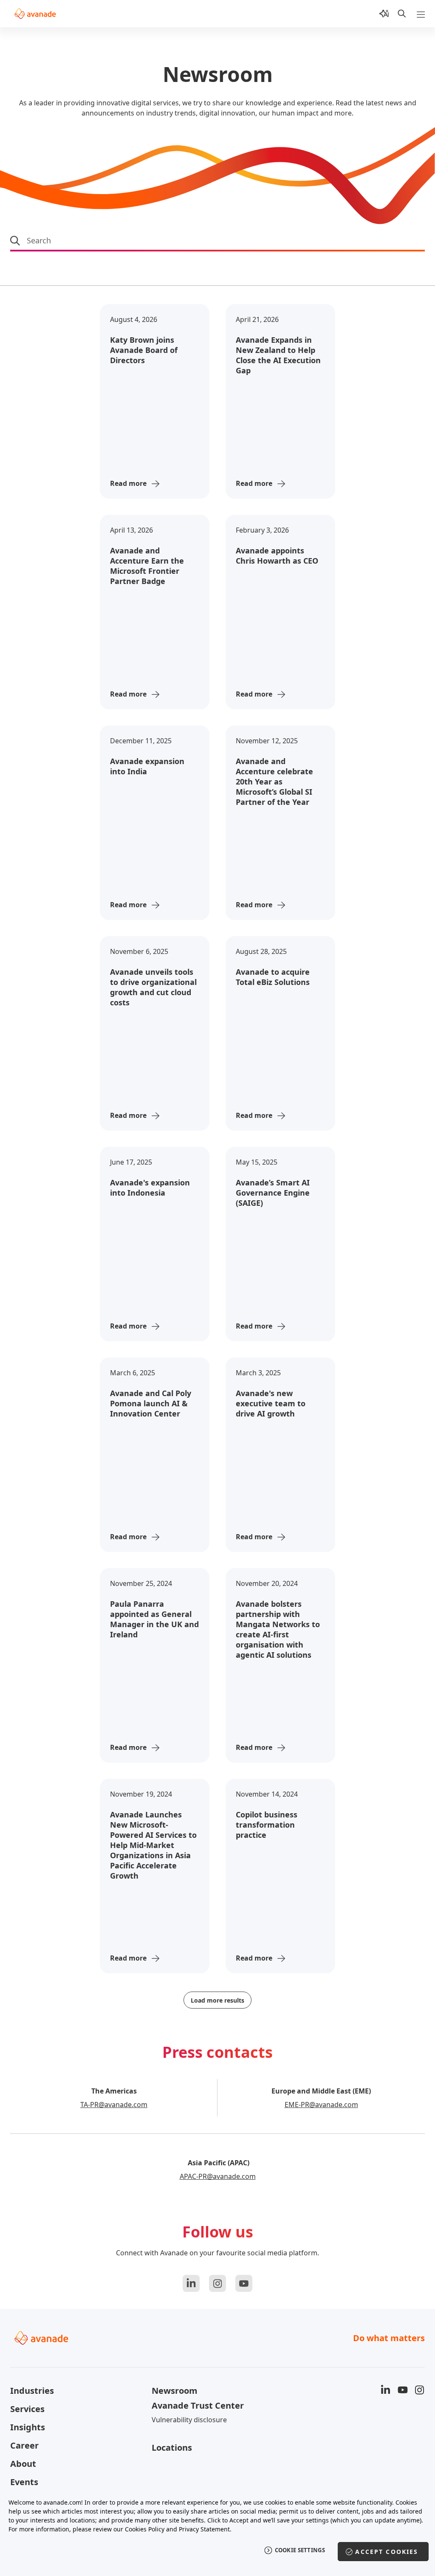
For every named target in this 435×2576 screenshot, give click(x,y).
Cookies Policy (145, 2529)
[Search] (402, 14)
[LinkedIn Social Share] (191, 2283)
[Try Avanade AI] (384, 14)
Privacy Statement (204, 2529)
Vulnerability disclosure (189, 2420)
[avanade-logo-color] (35, 14)
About (23, 2464)
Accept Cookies (387, 2552)
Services (27, 2409)
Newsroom (175, 2391)
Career (24, 2445)
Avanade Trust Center (198, 2405)
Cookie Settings (300, 2550)
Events (24, 2482)
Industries (32, 2391)
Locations (172, 2448)
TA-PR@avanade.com (114, 2105)
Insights (28, 2427)
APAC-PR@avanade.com (218, 2176)
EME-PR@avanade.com (321, 2105)
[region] (217, 2532)
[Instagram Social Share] (217, 2283)
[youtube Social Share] (244, 2283)
